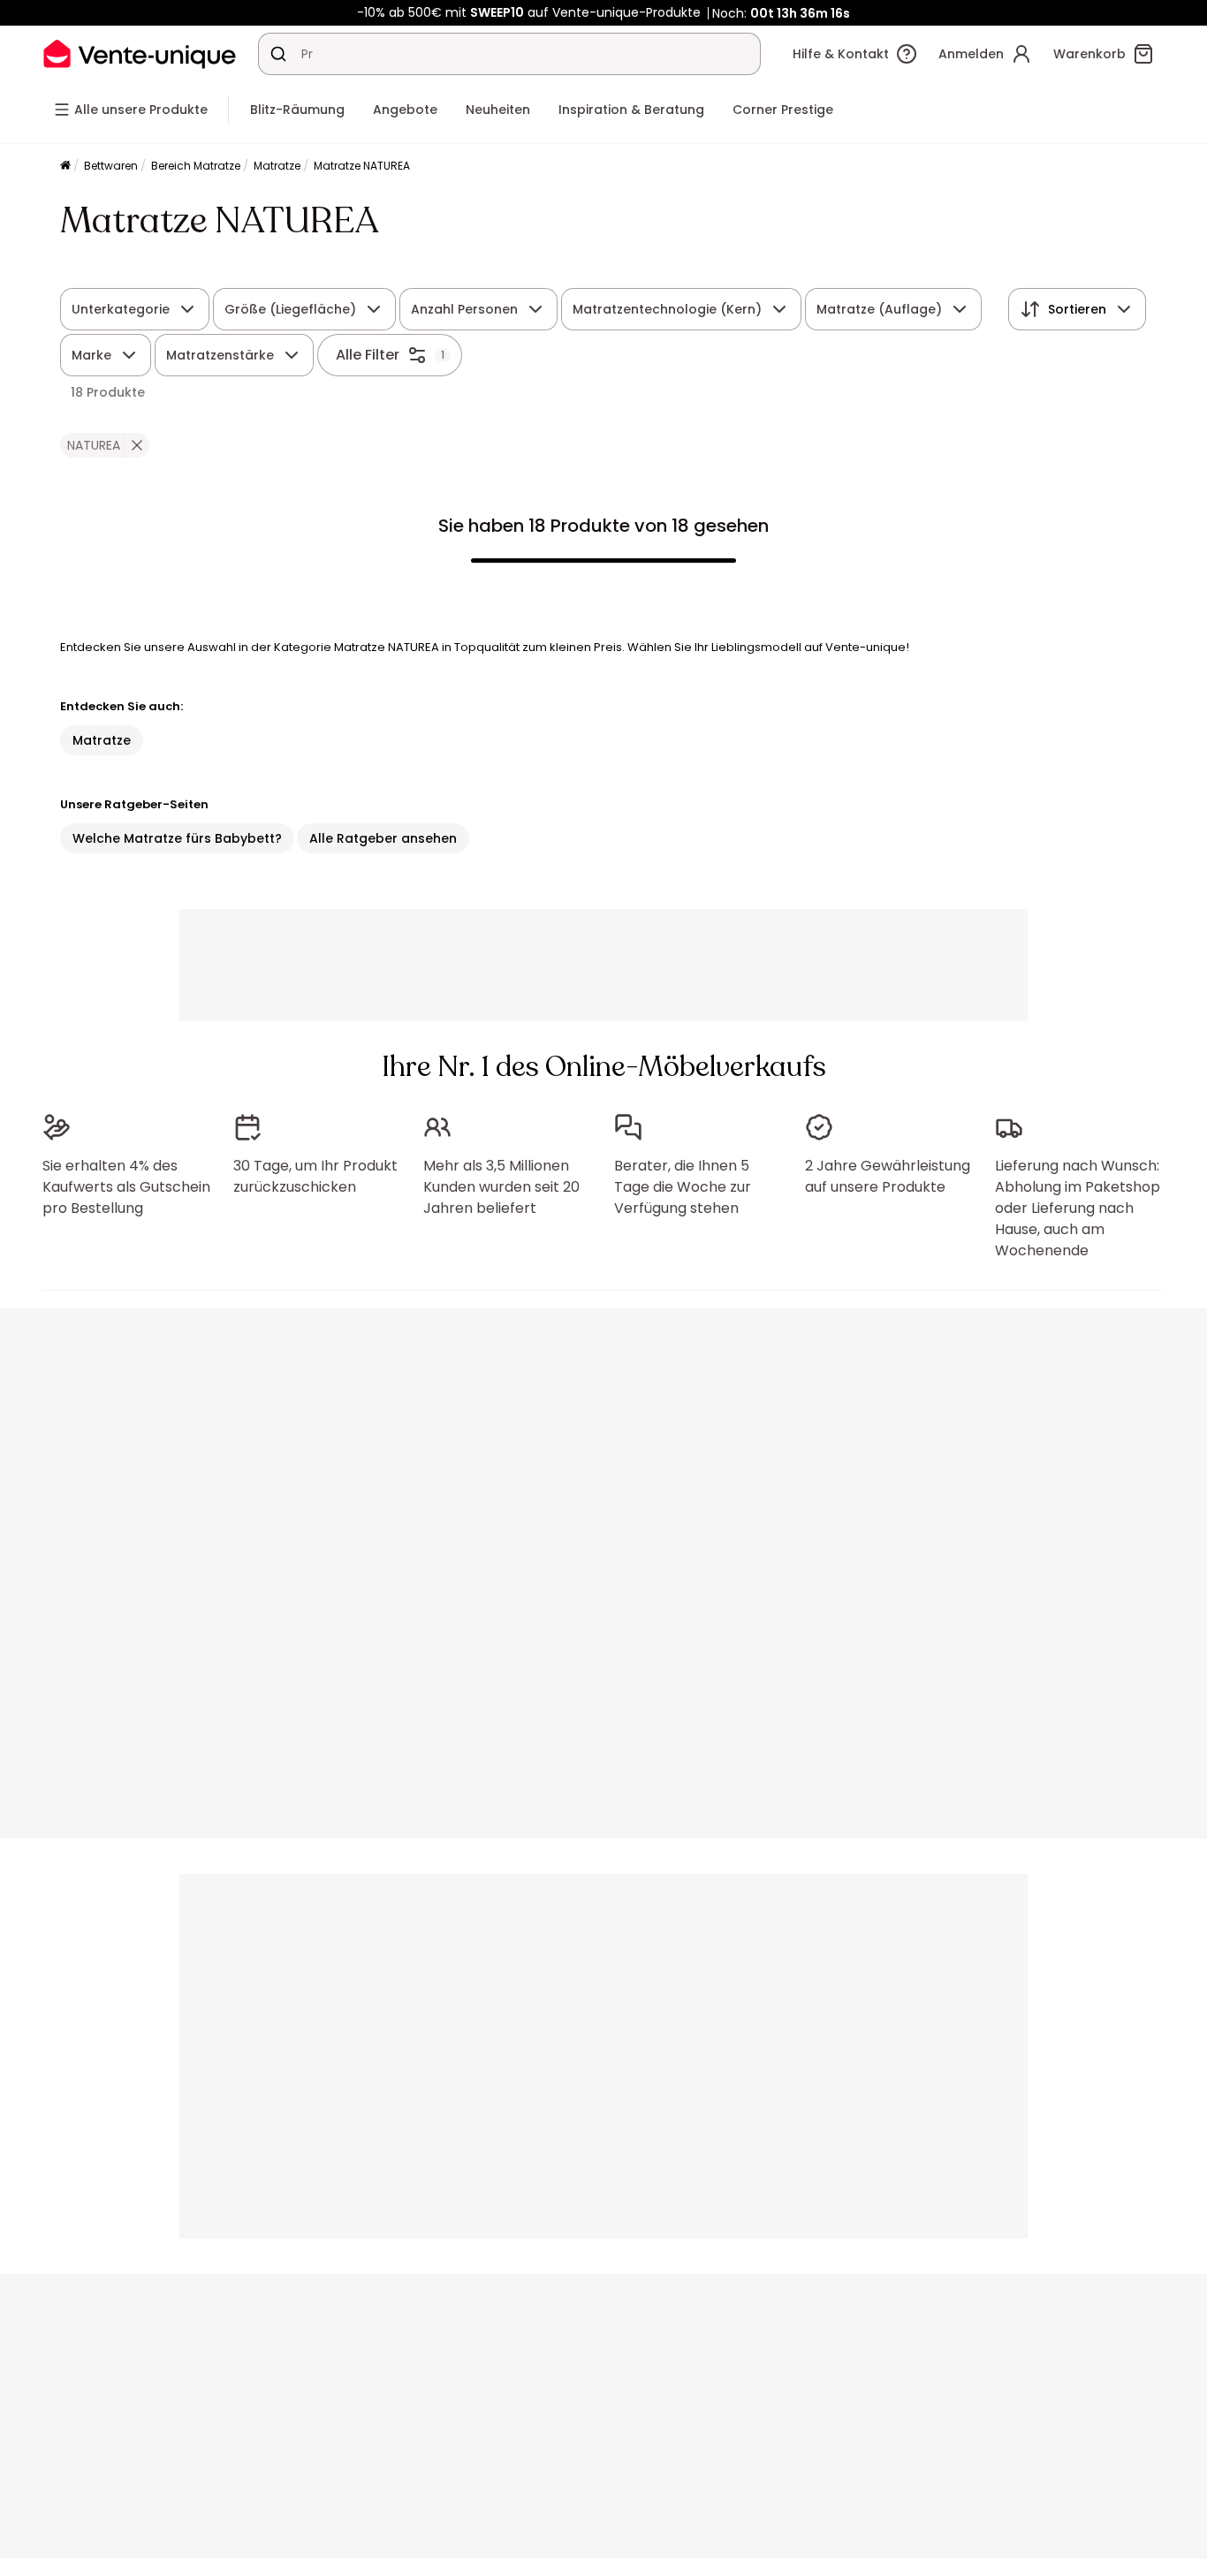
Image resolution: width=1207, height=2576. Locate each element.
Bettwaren (111, 166)
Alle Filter (368, 355)
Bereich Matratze (196, 166)
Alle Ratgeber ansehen (383, 838)
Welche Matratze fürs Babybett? (177, 838)
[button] (137, 445)
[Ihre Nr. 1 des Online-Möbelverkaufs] (140, 53)
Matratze (277, 166)
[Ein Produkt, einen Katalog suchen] (278, 54)
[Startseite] (65, 167)
